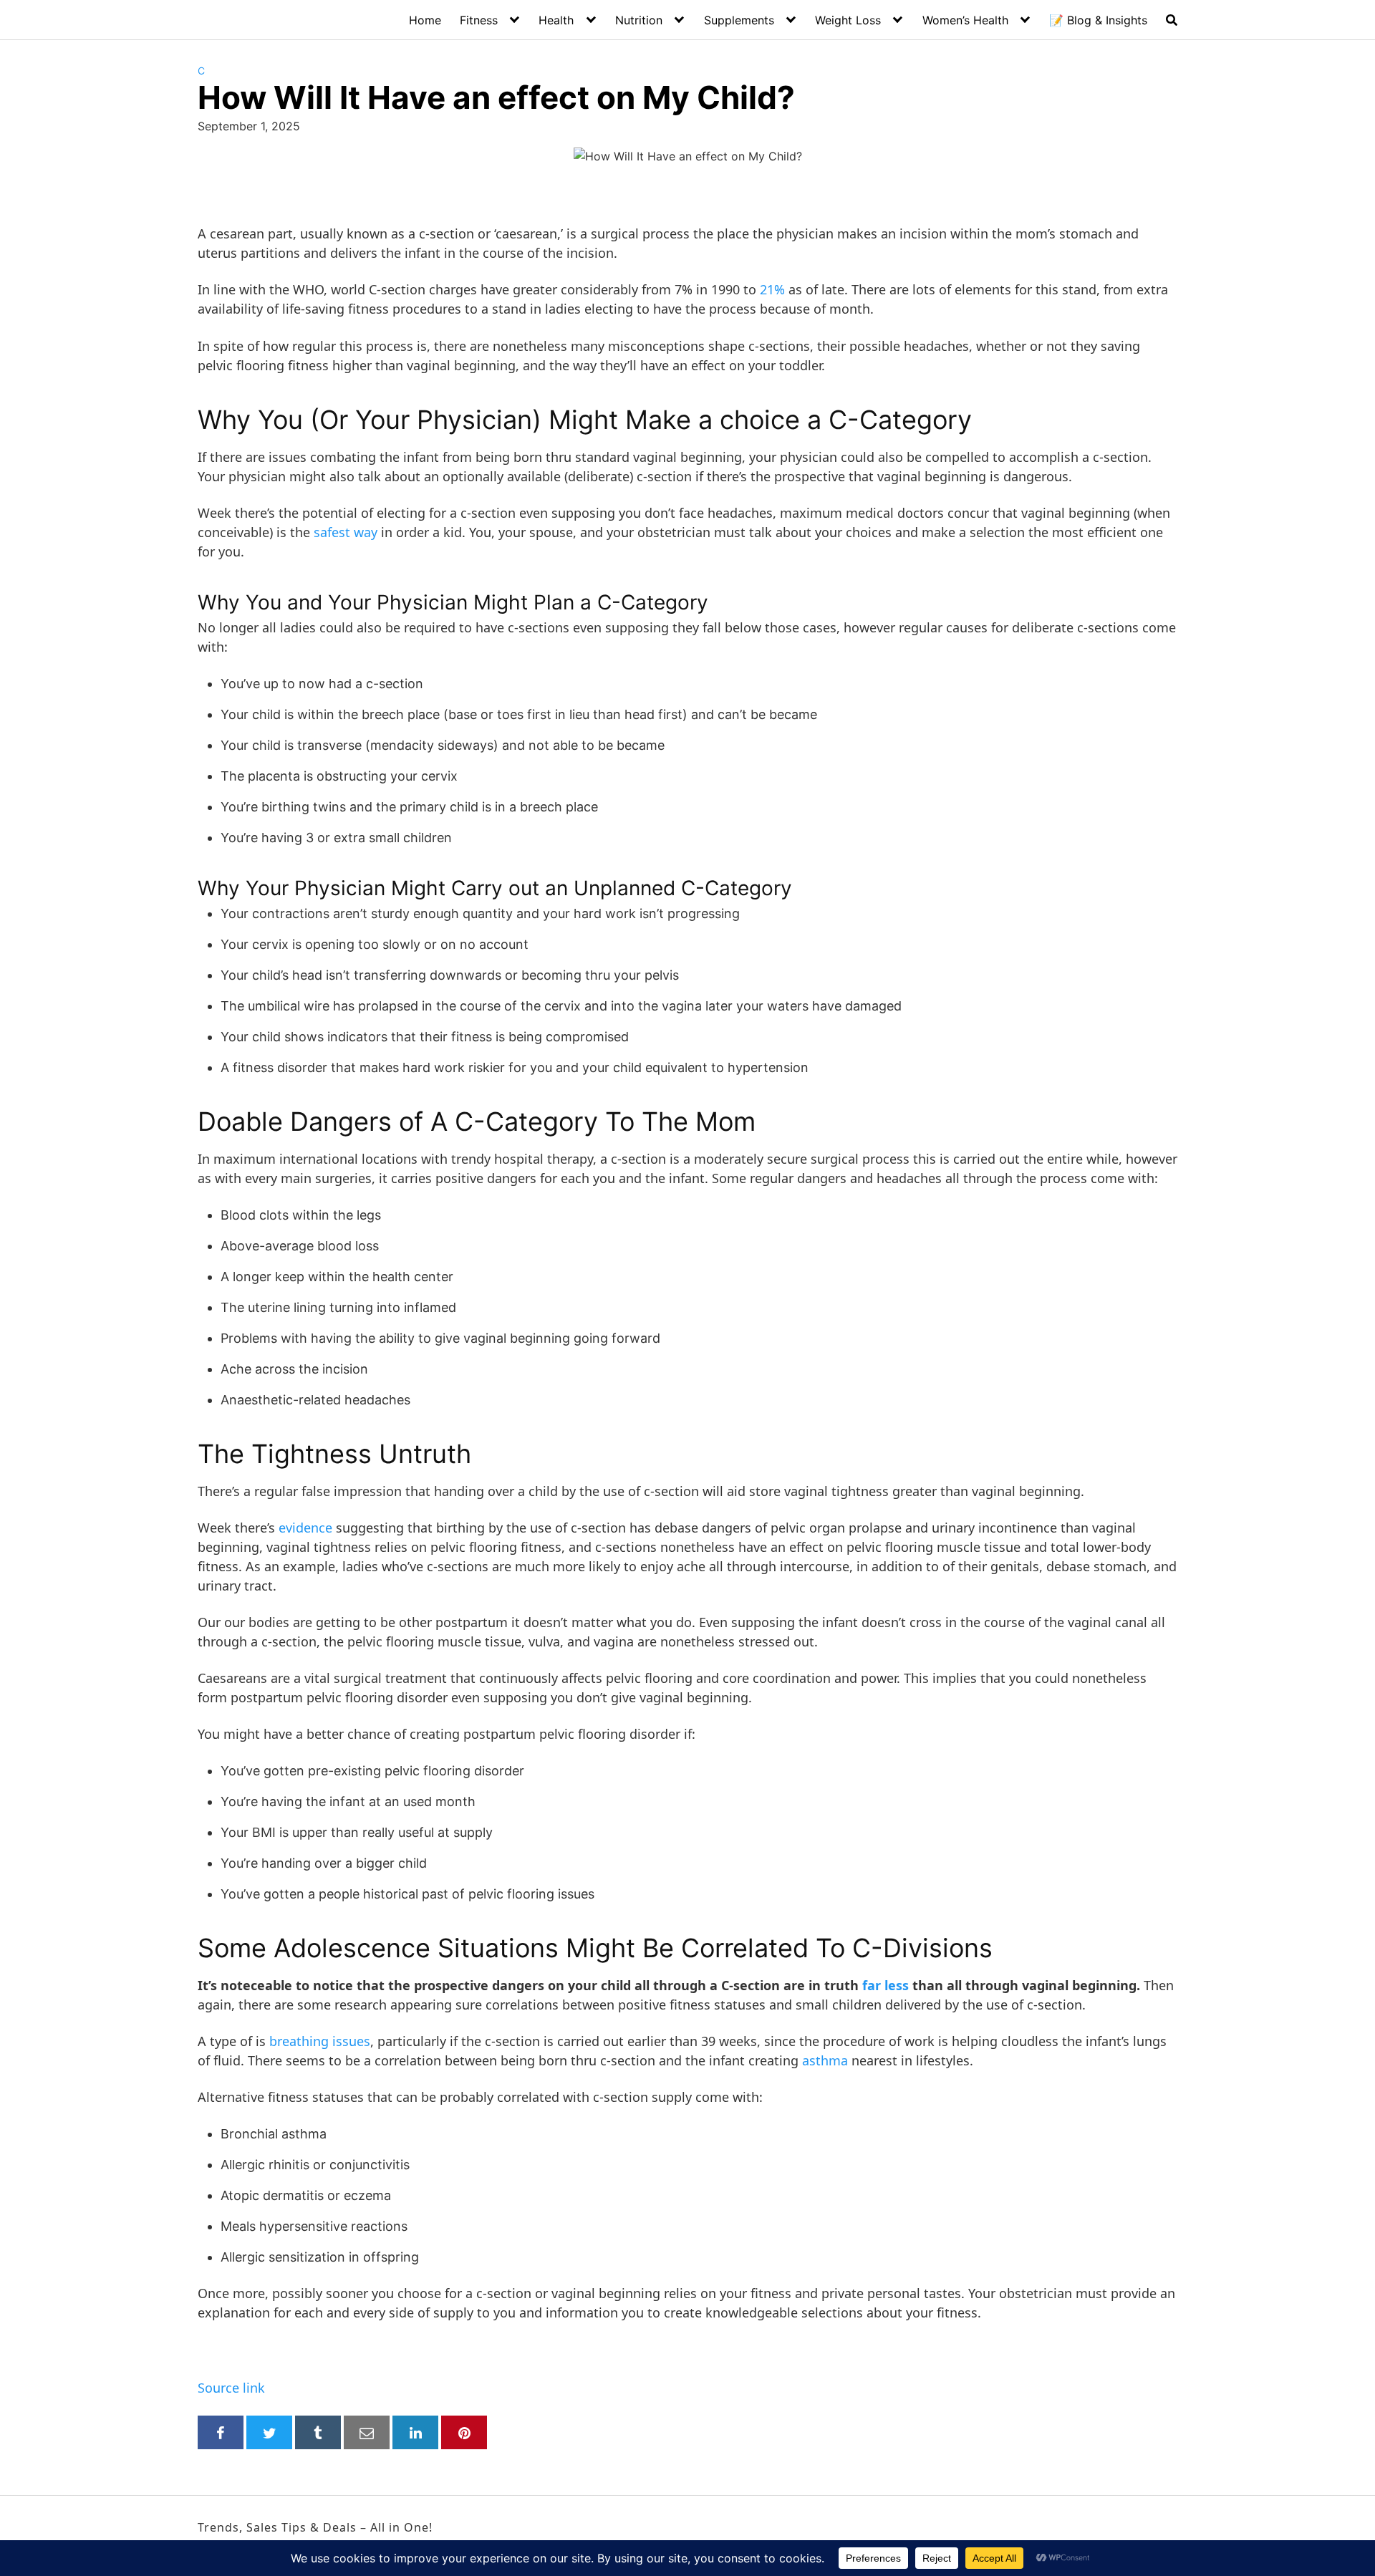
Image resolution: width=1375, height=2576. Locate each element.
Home (425, 20)
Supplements (739, 20)
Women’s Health (965, 20)
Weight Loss (848, 20)
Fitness (479, 20)
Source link (231, 2388)
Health (556, 20)
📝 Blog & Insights (1098, 20)
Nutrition (639, 20)
